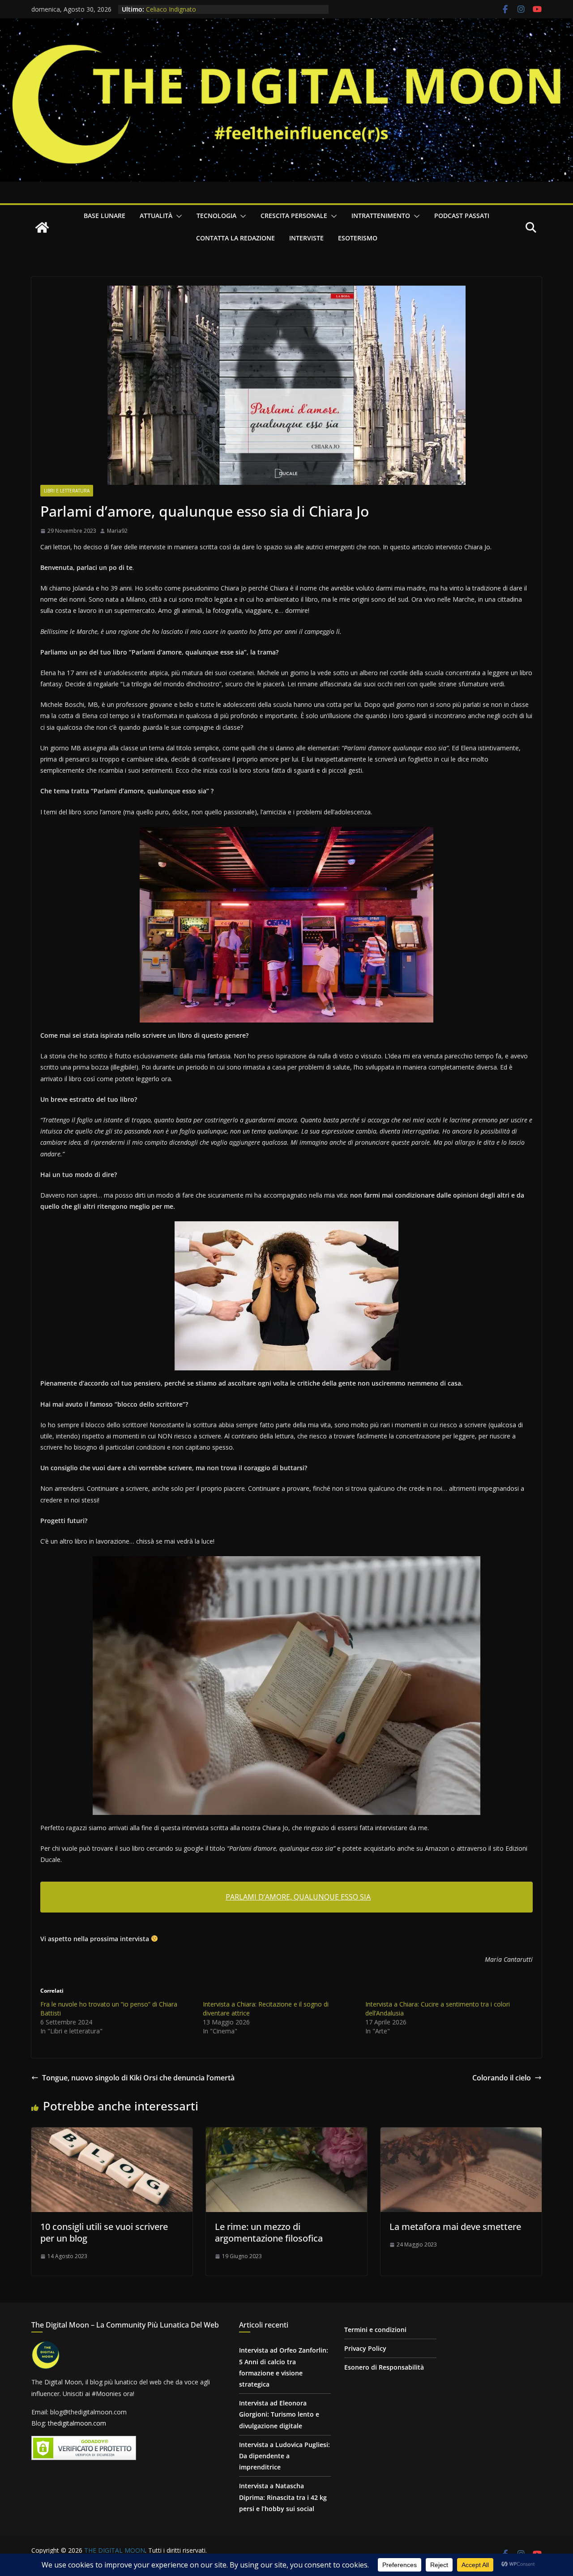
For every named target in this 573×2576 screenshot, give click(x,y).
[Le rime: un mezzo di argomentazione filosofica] (286, 2134)
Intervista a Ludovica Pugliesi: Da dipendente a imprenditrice (284, 2456)
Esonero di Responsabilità (384, 2367)
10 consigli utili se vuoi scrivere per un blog (104, 2232)
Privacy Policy (365, 2348)
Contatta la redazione (235, 238)
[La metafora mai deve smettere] (461, 2134)
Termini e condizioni (375, 2330)
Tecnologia (216, 216)
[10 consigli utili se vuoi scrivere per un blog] (112, 2134)
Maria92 (117, 531)
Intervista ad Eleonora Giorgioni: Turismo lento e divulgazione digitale (279, 2414)
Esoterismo (358, 238)
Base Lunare (105, 216)
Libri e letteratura (67, 491)
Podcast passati (462, 216)
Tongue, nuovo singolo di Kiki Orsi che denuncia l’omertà (138, 2078)
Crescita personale (294, 216)
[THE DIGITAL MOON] (286, 25)
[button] (177, 216)
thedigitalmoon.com (77, 2423)
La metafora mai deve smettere (455, 2227)
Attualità (156, 216)
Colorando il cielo (502, 2078)
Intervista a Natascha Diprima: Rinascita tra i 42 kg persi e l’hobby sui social (283, 2497)
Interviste (306, 238)
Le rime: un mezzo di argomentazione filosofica (269, 2232)
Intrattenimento (381, 216)
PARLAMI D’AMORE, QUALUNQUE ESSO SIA (298, 1897)
